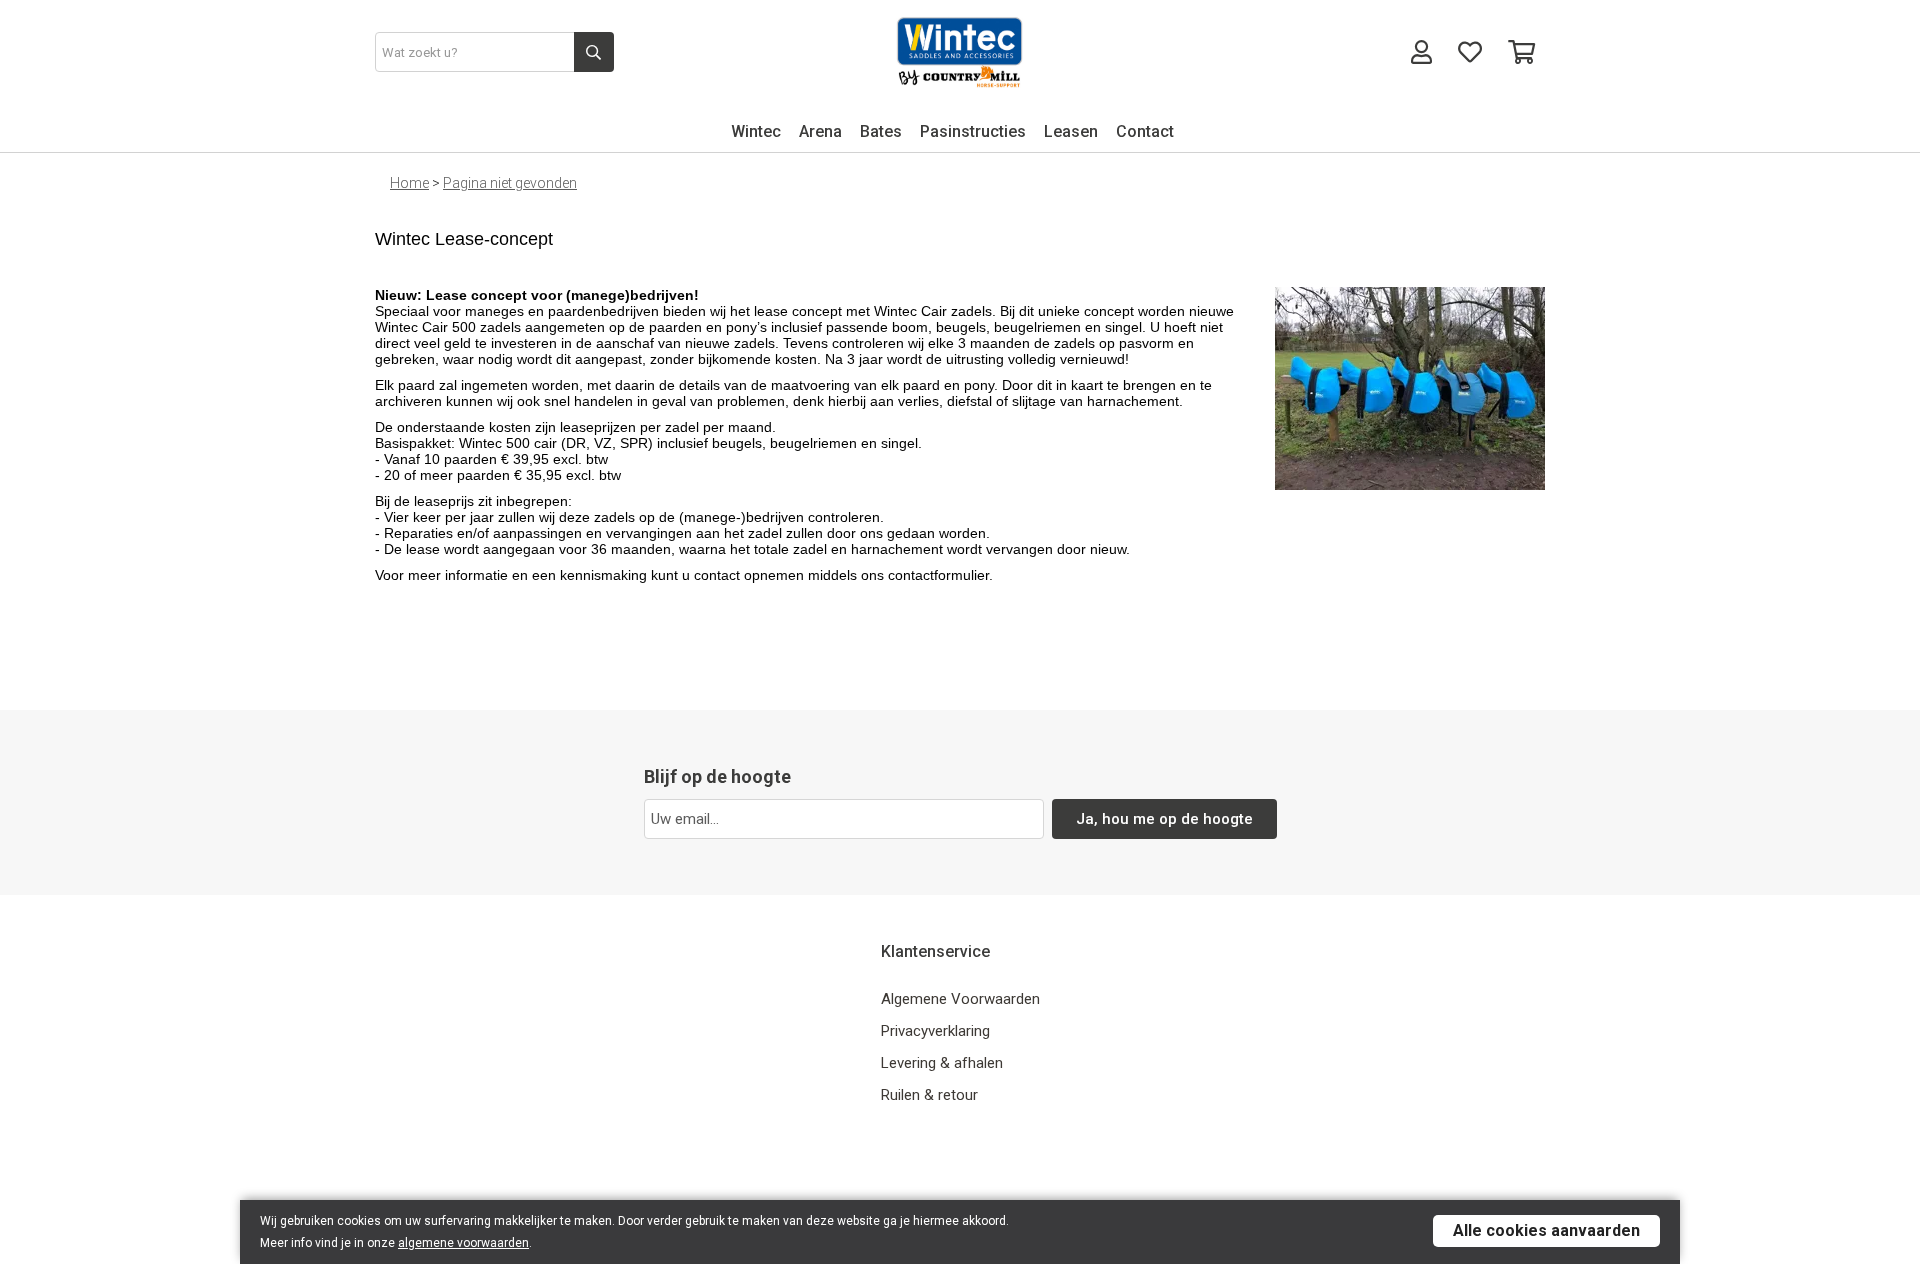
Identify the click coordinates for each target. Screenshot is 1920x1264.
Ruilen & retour (929, 1095)
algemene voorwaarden (463, 1243)
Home (409, 183)
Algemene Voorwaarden (960, 999)
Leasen (1071, 131)
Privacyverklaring (935, 1031)
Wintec (756, 131)
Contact (1145, 131)
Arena (820, 131)
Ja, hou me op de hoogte (1164, 819)
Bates (881, 131)
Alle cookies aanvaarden (1546, 1230)
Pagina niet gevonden (510, 183)
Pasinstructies (973, 131)
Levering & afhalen (942, 1063)
